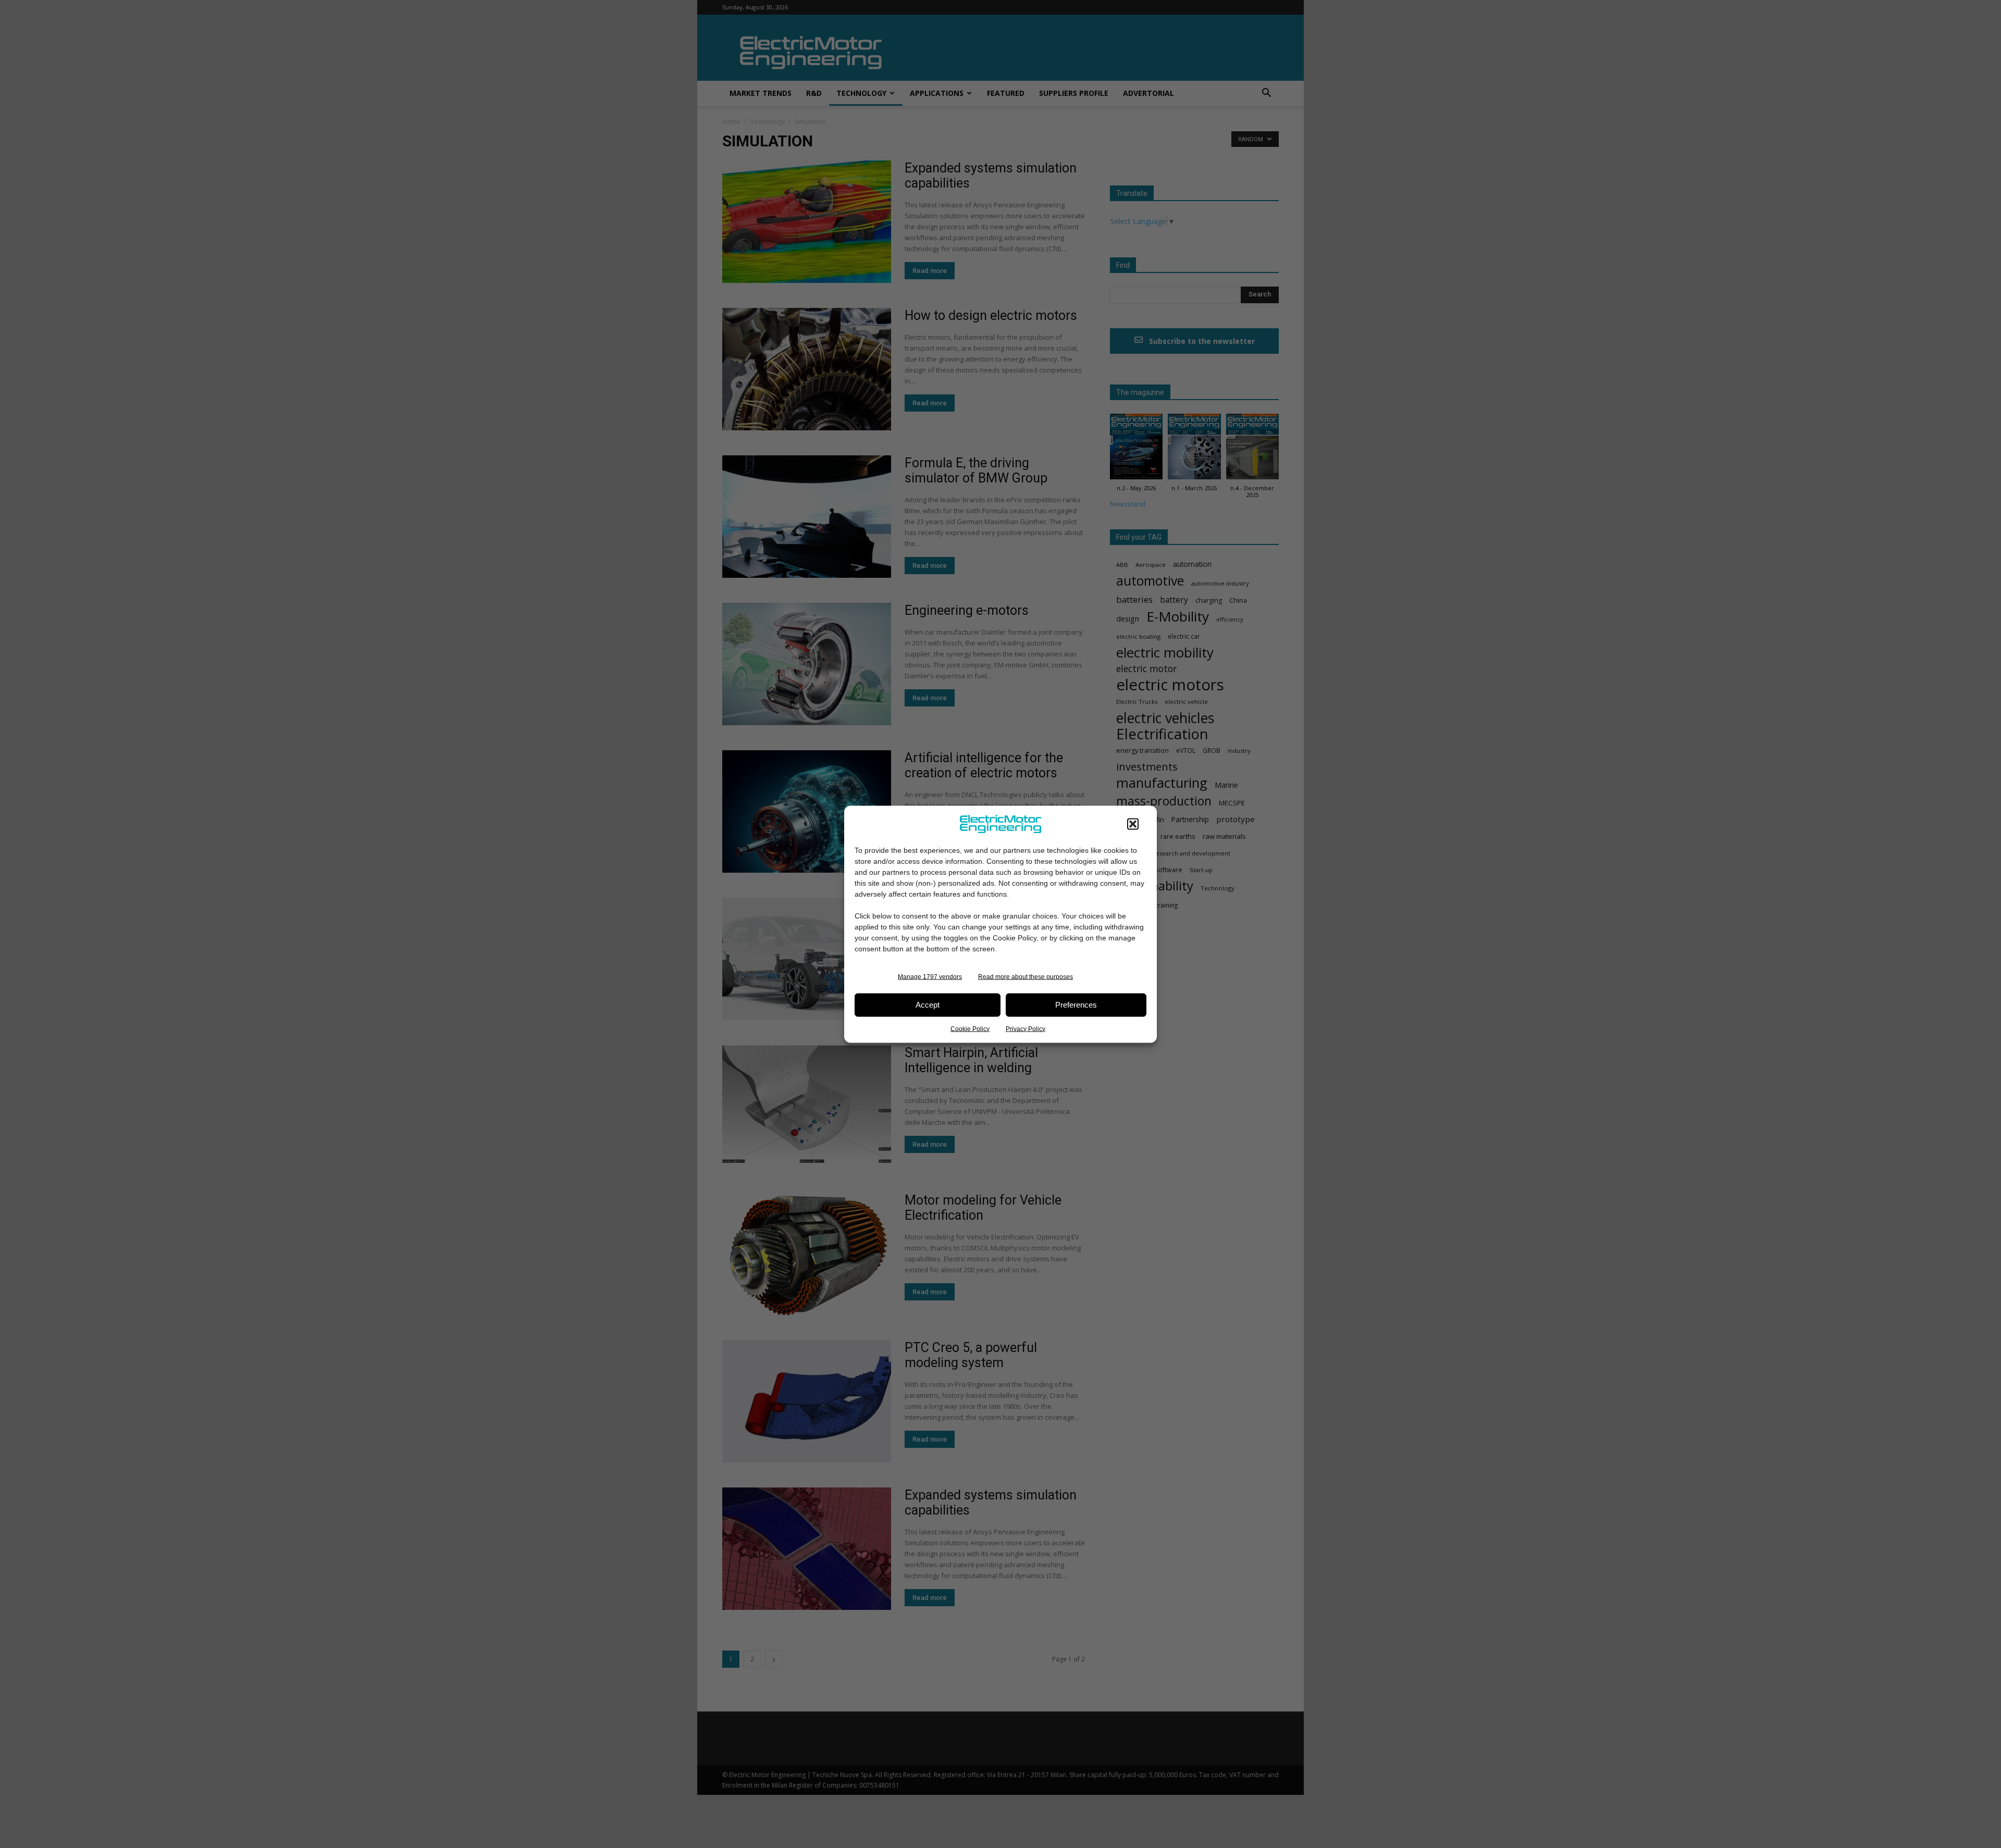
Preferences (1076, 1005)
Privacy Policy (1026, 1028)
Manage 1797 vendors (930, 976)
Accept (928, 1005)
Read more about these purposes (1026, 976)
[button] (1133, 824)
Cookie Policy (970, 1028)
